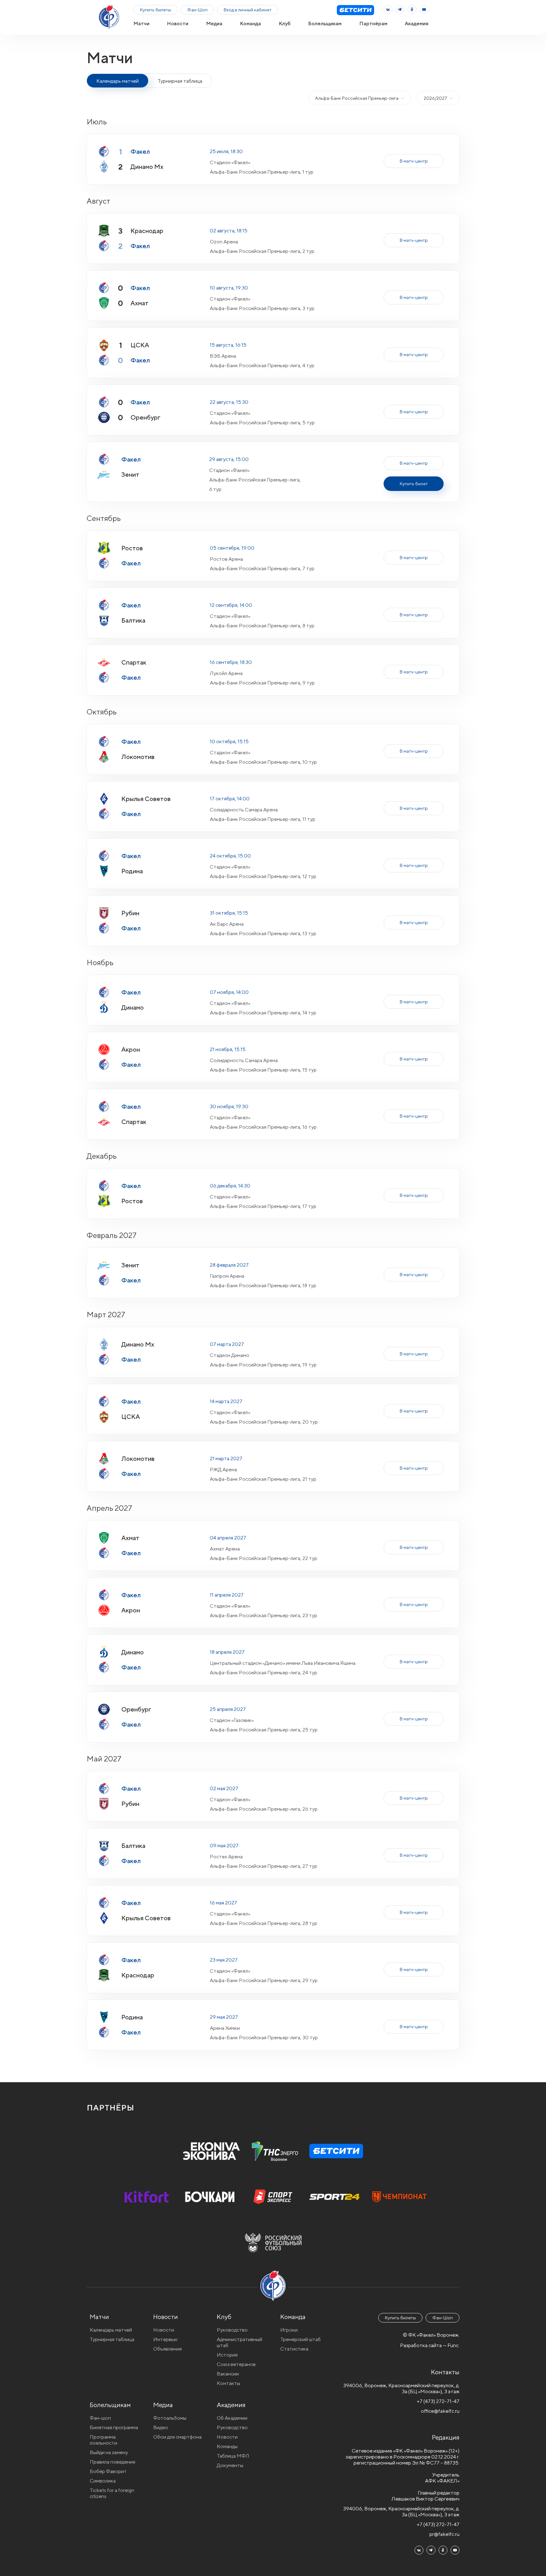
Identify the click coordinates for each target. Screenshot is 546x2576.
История (227, 2355)
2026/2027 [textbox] (435, 98)
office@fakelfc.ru (440, 2411)
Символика (103, 2481)
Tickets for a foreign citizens (112, 2493)
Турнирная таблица (180, 81)
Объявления (167, 2349)
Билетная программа (114, 2427)
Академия (417, 24)
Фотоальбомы (170, 2418)
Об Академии (232, 2418)
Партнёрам (373, 24)
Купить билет (414, 484)
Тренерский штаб (300, 2339)
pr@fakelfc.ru (444, 2534)
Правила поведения (112, 2462)
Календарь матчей (111, 2330)
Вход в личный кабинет (248, 10)
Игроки (289, 2330)
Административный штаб (240, 2342)
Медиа (214, 24)
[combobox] (360, 98)
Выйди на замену (109, 2452)
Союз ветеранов (236, 2364)
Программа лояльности (103, 2440)
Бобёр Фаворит (108, 2471)
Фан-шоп (100, 2418)
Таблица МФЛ (233, 2456)
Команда (250, 24)
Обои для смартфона (177, 2437)
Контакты (228, 2383)
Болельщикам (325, 24)
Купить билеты (155, 10)
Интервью (165, 2339)
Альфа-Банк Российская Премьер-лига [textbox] (357, 98)
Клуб (285, 24)
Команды (227, 2446)
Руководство (232, 2330)
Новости (178, 24)
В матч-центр (414, 161)
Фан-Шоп (197, 10)
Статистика (294, 2349)
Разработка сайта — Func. (430, 2345)
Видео (161, 2427)
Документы (230, 2465)
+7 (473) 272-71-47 (438, 2401)
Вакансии (228, 2374)
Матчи (141, 24)
